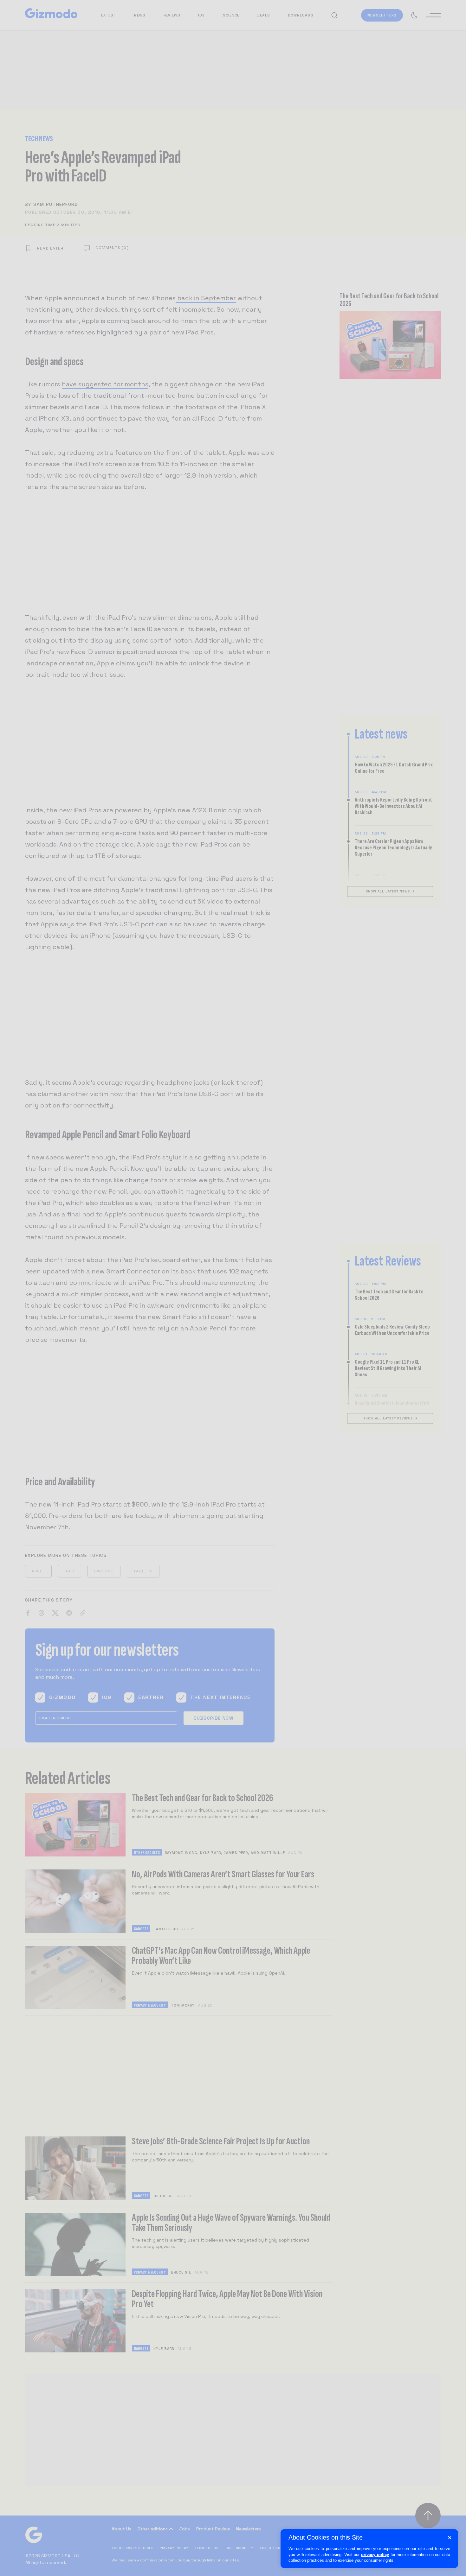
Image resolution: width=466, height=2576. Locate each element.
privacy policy (375, 2555)
